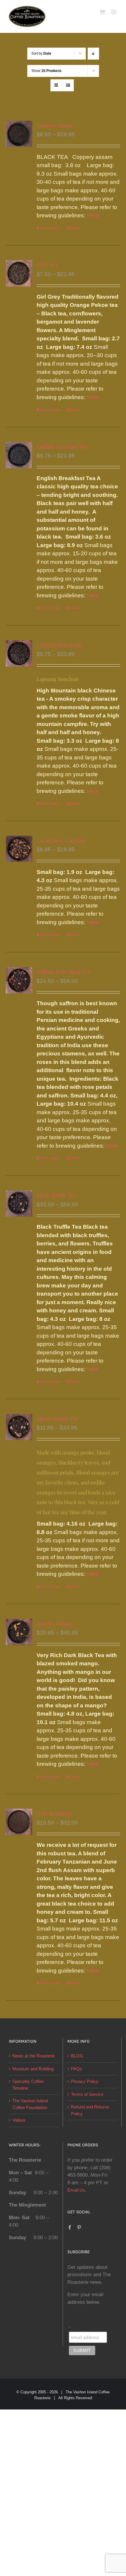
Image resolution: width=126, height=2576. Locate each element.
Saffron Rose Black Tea (63, 972)
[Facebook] (70, 2227)
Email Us (76, 2190)
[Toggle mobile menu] (114, 12)
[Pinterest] (79, 2227)
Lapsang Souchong (59, 645)
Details (75, 228)
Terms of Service (87, 2094)
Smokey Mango (55, 1623)
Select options (50, 228)
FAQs (76, 2069)
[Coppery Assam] (19, 134)
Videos (19, 2120)
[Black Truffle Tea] (19, 1204)
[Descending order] (93, 54)
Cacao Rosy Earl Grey (62, 840)
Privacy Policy (85, 2081)
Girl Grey (47, 265)
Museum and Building (33, 2069)
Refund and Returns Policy (90, 2110)
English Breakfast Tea (62, 447)
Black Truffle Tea (56, 1195)
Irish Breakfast (54, 1813)
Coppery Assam (55, 125)
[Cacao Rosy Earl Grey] (19, 849)
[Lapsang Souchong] (19, 653)
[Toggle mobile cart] (102, 12)
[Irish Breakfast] (19, 1822)
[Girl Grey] (19, 273)
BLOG (77, 2056)
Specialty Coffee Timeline (28, 2085)
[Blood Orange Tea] (19, 1427)
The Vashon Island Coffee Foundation (30, 2104)
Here (93, 215)
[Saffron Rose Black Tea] (19, 980)
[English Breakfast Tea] (19, 455)
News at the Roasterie (34, 2056)
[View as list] (68, 85)
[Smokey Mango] (19, 1632)
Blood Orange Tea (57, 1419)
